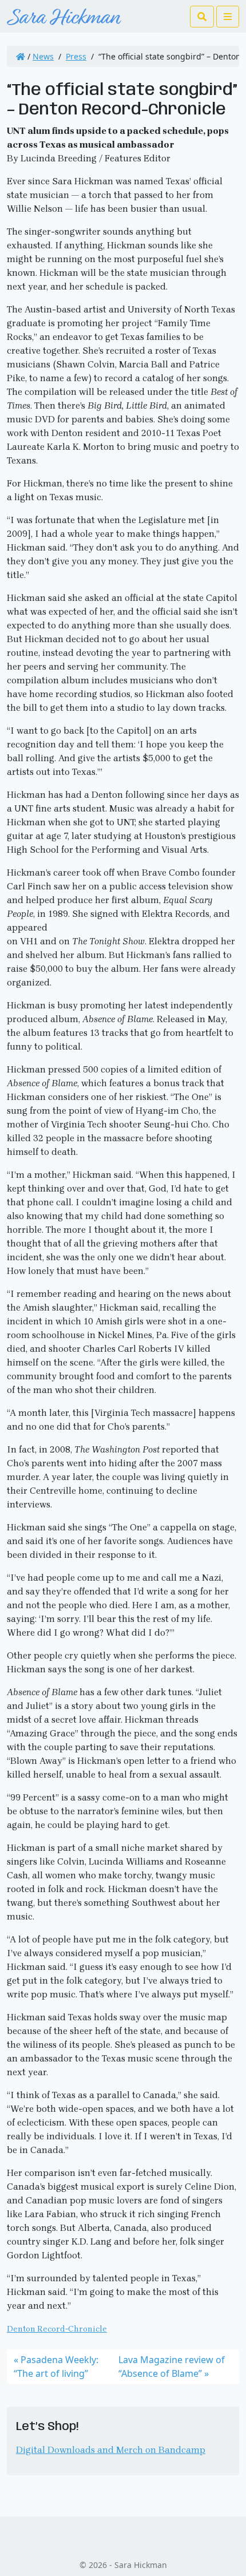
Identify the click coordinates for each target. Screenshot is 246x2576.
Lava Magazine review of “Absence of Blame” (172, 2367)
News (43, 56)
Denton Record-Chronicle (57, 2329)
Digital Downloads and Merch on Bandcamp (111, 2450)
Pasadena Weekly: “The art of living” (56, 2367)
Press (76, 56)
